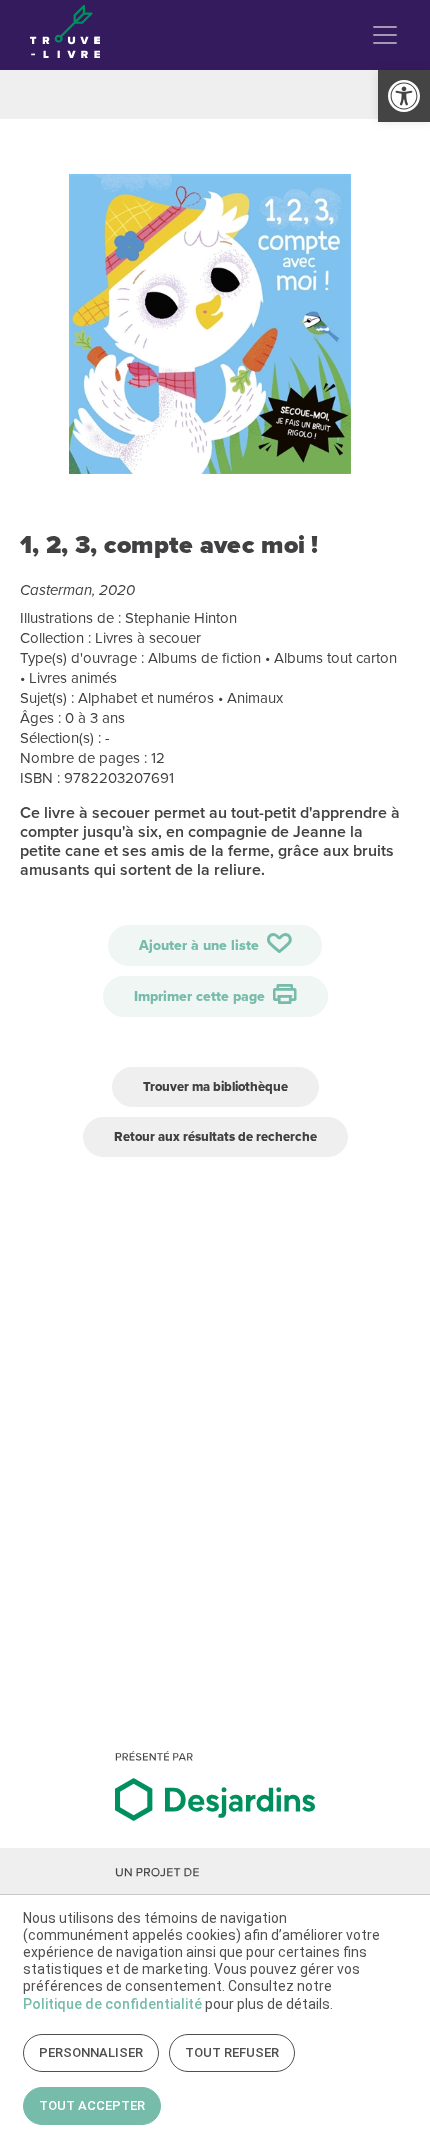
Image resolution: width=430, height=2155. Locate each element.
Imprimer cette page (201, 996)
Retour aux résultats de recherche (215, 1136)
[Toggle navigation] (385, 35)
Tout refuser (232, 2052)
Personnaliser (91, 2052)
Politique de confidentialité (112, 2004)
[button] (404, 96)
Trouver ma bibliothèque (215, 1086)
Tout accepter (92, 2105)
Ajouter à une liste (201, 945)
